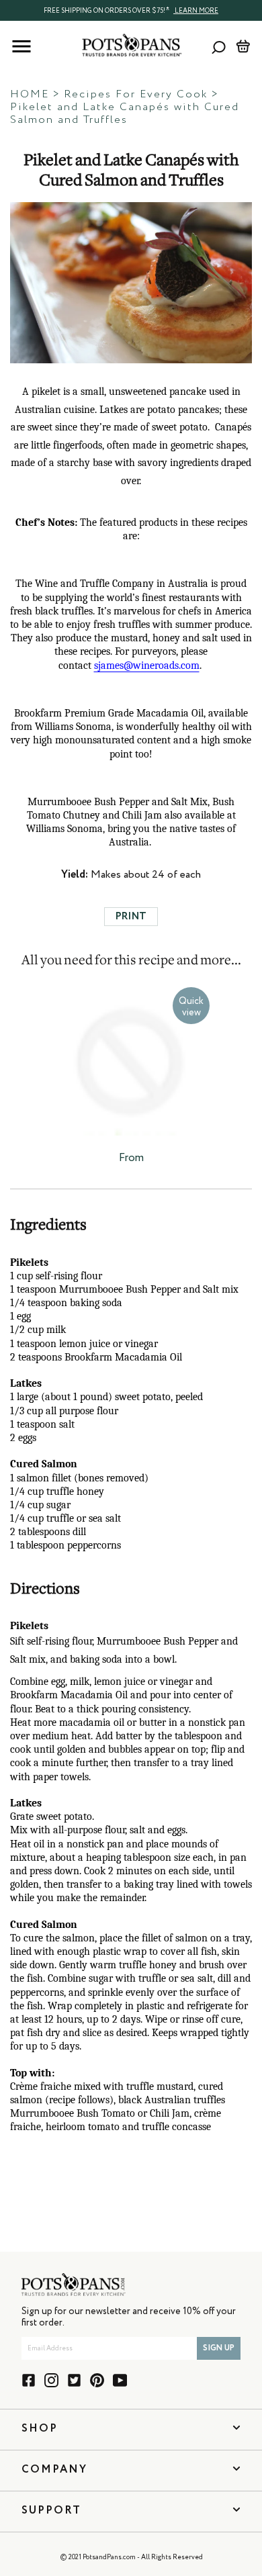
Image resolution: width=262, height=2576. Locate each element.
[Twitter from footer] (74, 2380)
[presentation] (131, 10)
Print (131, 916)
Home (30, 95)
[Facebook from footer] (29, 2380)
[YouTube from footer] (120, 2380)
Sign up (219, 2348)
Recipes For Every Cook (136, 95)
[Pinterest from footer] (97, 2380)
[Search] (219, 47)
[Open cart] (243, 46)
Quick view (191, 1007)
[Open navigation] (21, 46)
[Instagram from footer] (51, 2380)
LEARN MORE (196, 11)
